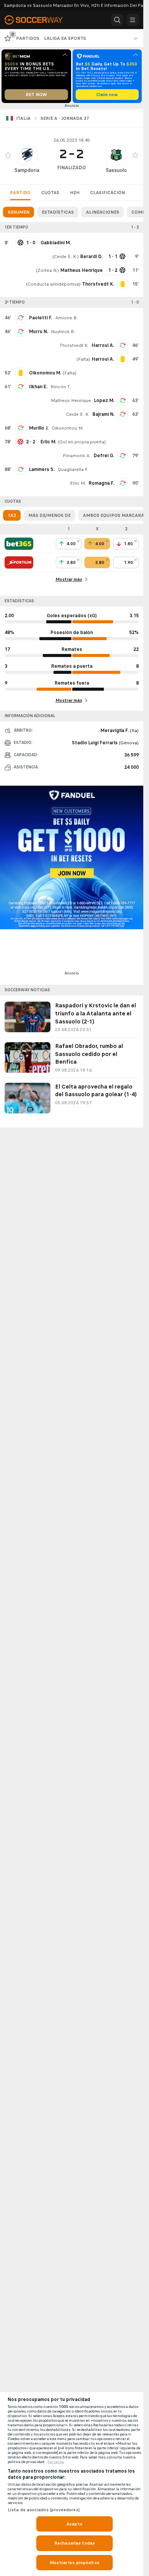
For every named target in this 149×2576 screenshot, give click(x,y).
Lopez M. (104, 400)
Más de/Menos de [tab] (49, 515)
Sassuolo (116, 170)
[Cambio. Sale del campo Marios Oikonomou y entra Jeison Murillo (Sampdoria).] (21, 428)
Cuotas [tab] (50, 193)
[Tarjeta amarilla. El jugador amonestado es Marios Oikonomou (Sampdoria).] (21, 373)
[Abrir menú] (133, 20)
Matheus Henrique (71, 400)
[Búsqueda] (117, 20)
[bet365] (19, 544)
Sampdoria (27, 170)
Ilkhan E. (38, 387)
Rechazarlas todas (74, 2543)
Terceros (56, 2462)
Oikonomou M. (67, 428)
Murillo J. (39, 428)
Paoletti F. (41, 318)
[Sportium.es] (19, 562)
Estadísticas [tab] (58, 212)
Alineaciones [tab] (103, 212)
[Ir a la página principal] (38, 20)
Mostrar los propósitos (74, 2563)
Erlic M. (78, 483)
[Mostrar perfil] (27, 155)
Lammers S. (42, 469)
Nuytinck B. (63, 332)
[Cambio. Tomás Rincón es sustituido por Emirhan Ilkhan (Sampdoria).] (21, 387)
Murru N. (38, 332)
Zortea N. (47, 270)
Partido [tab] (20, 193)
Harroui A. (103, 345)
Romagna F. (101, 483)
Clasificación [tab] (108, 193)
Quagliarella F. (73, 469)
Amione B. (67, 318)
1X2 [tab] (12, 515)
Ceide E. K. (66, 257)
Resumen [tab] (19, 212)
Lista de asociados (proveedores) (44, 2510)
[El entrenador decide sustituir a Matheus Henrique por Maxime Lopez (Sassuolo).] (123, 400)
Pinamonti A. (77, 456)
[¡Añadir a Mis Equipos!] (8, 155)
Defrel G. (104, 456)
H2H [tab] (75, 193)
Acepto (74, 2524)
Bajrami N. (103, 414)
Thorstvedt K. (74, 345)
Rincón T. (61, 387)
